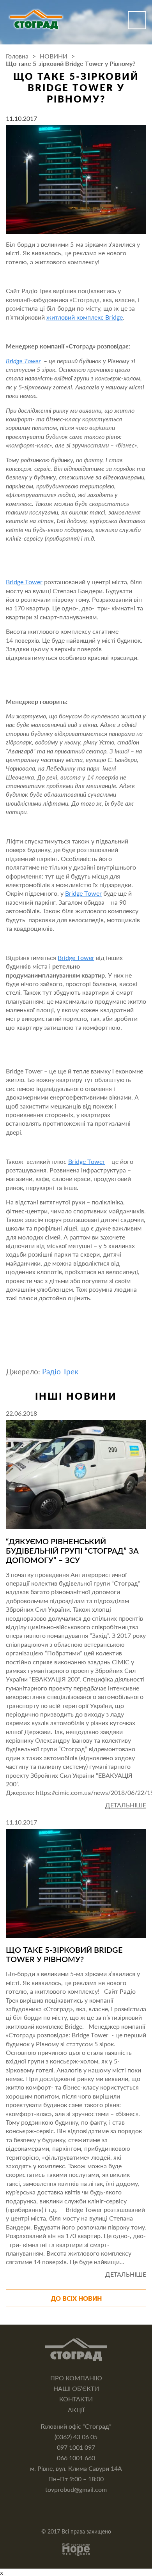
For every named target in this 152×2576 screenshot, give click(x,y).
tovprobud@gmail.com (76, 2489)
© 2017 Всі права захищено (76, 2531)
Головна (17, 56)
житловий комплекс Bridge (85, 317)
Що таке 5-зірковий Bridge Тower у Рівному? (64, 1954)
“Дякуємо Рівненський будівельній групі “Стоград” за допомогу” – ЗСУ (72, 1551)
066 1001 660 (76, 2458)
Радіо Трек (60, 1372)
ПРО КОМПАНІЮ (76, 2378)
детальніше (126, 1805)
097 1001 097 (76, 2447)
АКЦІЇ (76, 2410)
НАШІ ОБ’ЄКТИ (76, 2388)
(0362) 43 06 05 (76, 2437)
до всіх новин (76, 2298)
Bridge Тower (23, 361)
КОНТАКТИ (76, 2399)
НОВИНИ (54, 56)
